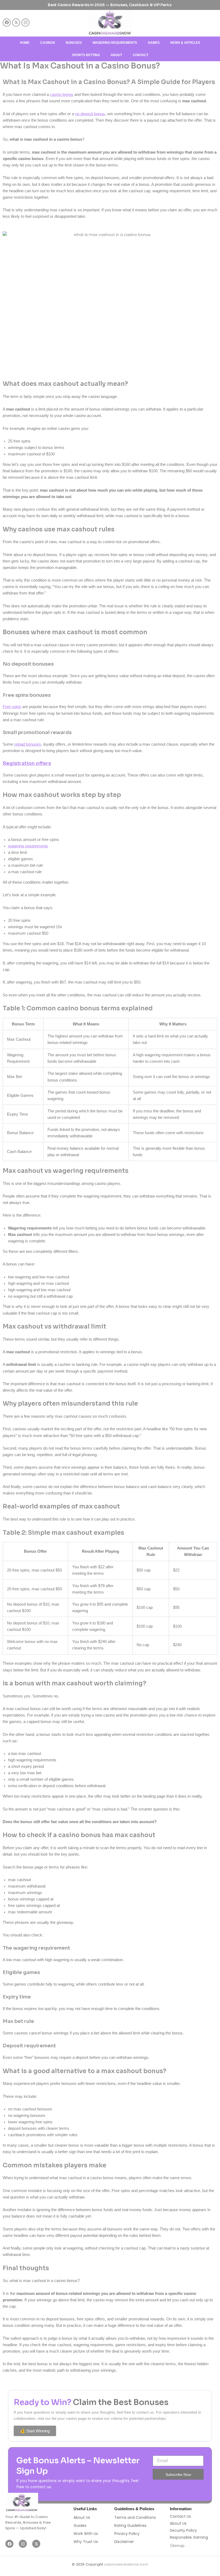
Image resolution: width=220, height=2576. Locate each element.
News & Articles (185, 43)
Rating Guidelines (130, 2526)
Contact (141, 55)
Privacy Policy (127, 2534)
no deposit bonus (90, 114)
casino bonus (62, 95)
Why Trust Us (86, 2542)
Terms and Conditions (135, 2517)
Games (154, 43)
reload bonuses (28, 744)
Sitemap (177, 2546)
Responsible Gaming (189, 2537)
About (116, 55)
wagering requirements (28, 846)
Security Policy (183, 2530)
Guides (80, 2526)
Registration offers (27, 763)
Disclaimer (124, 2542)
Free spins (12, 707)
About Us (82, 2517)
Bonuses (74, 43)
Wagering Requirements (115, 43)
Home (25, 43)
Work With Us (86, 2534)
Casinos (48, 43)
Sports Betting (86, 55)
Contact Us (180, 2516)
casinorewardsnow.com (126, 2564)
